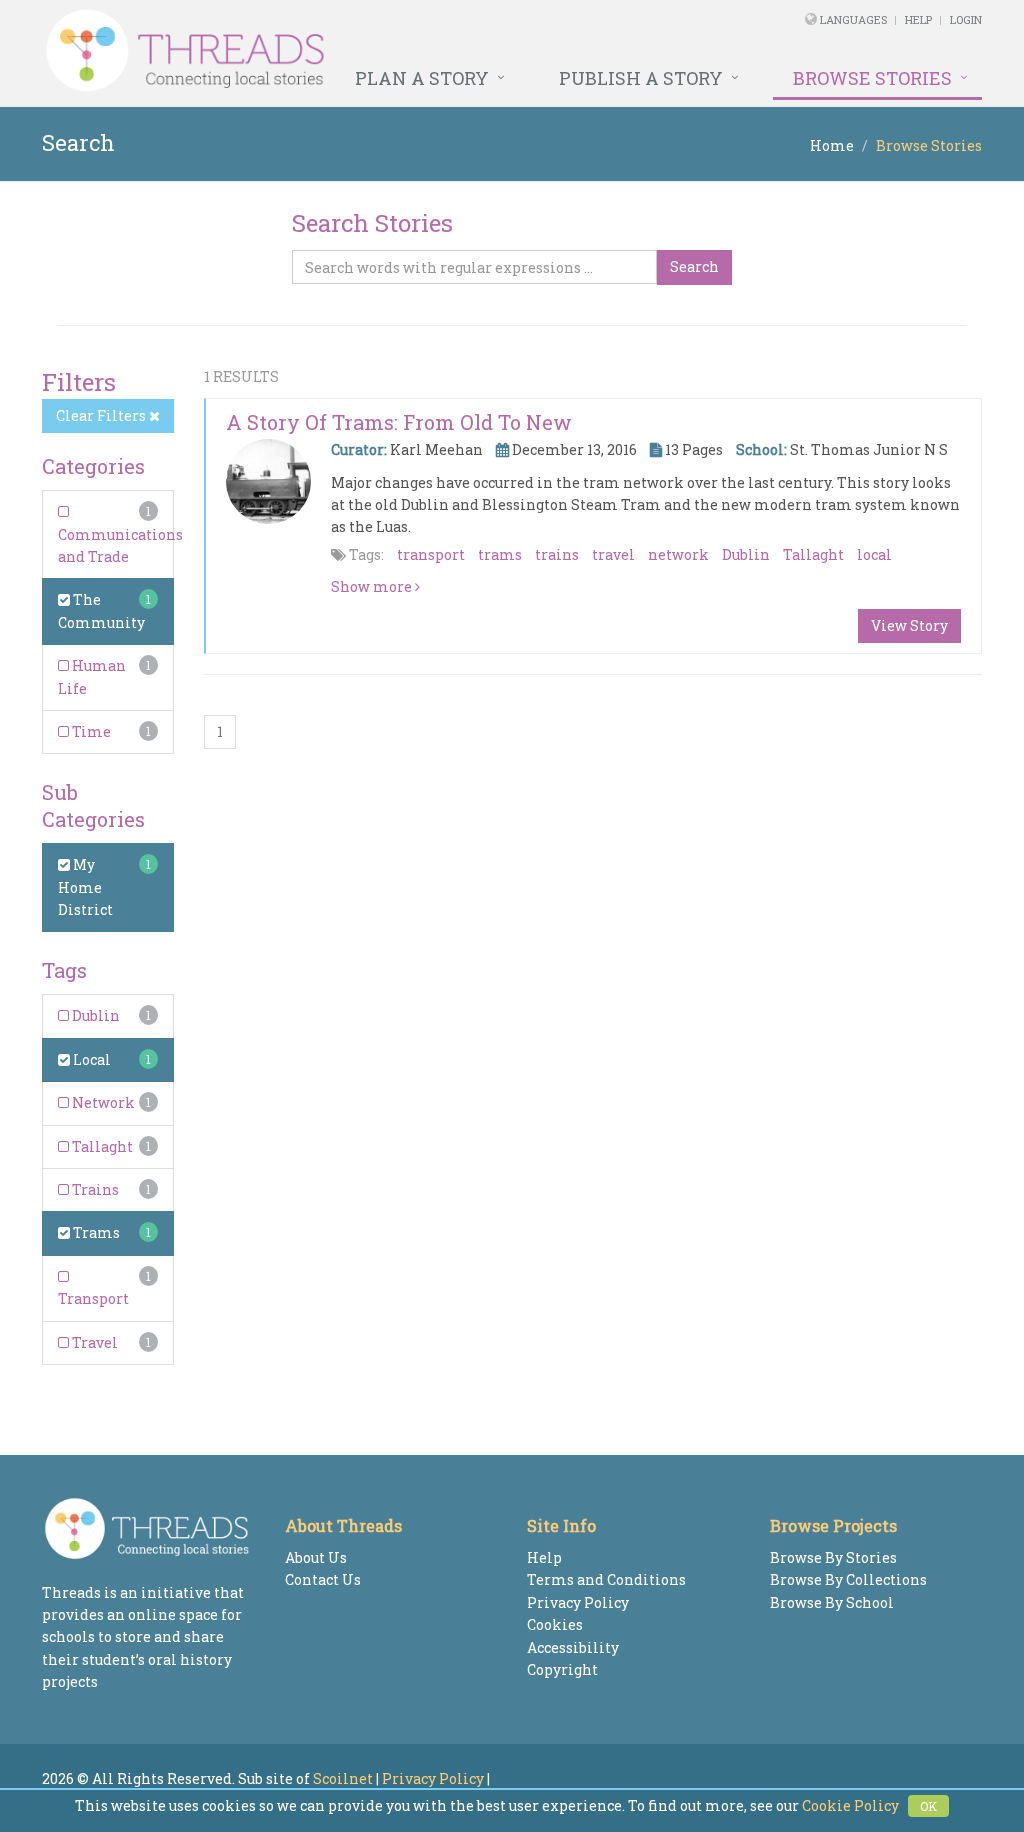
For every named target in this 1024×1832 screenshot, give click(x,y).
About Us (316, 1557)
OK (928, 1806)
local (874, 554)
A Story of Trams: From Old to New (399, 422)
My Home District (85, 887)
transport (431, 554)
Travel (93, 1342)
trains (557, 554)
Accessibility (573, 1647)
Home (832, 145)
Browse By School (832, 1602)
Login (966, 19)
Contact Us (323, 1579)
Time (90, 731)
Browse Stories (872, 78)
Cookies (555, 1624)
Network (102, 1102)
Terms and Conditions (606, 1579)
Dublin (94, 1015)
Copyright (562, 1669)
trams (500, 554)
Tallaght (101, 1146)
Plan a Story (422, 78)
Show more (373, 586)
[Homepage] (332, 51)
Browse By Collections (848, 1579)
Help (918, 19)
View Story (909, 625)
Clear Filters (102, 415)
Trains (94, 1189)
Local (90, 1059)
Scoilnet (343, 1778)
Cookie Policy (850, 1805)
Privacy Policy (578, 1602)
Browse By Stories (833, 1557)
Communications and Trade (120, 545)
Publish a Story (641, 78)
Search (694, 266)
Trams (95, 1232)
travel (613, 554)
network (678, 554)
